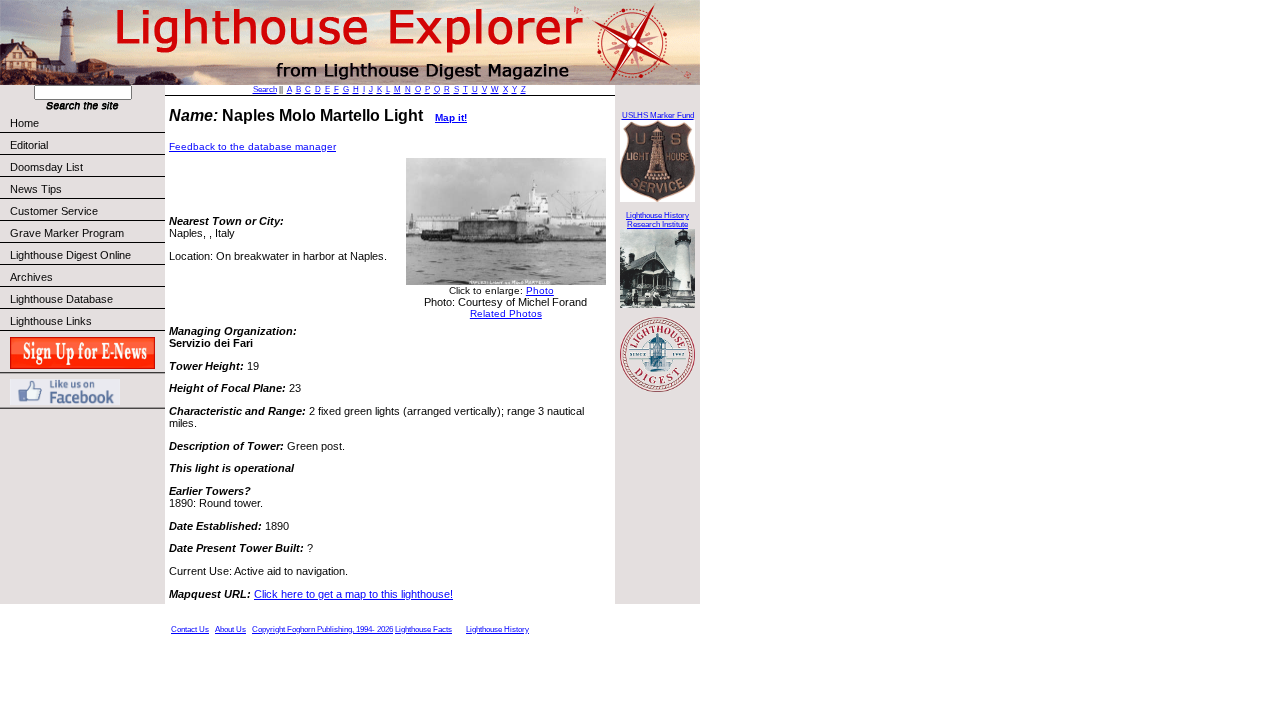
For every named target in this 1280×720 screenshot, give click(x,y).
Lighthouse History (497, 629)
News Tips (36, 189)
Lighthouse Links (51, 321)
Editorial (29, 145)
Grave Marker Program (67, 233)
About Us (230, 629)
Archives (31, 277)
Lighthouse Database (61, 299)
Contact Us (190, 629)
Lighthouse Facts (423, 629)
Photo (540, 290)
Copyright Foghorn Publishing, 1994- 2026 (322, 629)
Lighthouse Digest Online (70, 255)
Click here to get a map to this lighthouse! (353, 594)
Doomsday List (46, 167)
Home (24, 123)
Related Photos (506, 313)
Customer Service (54, 211)
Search (265, 89)
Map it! (451, 117)
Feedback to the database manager (252, 146)
